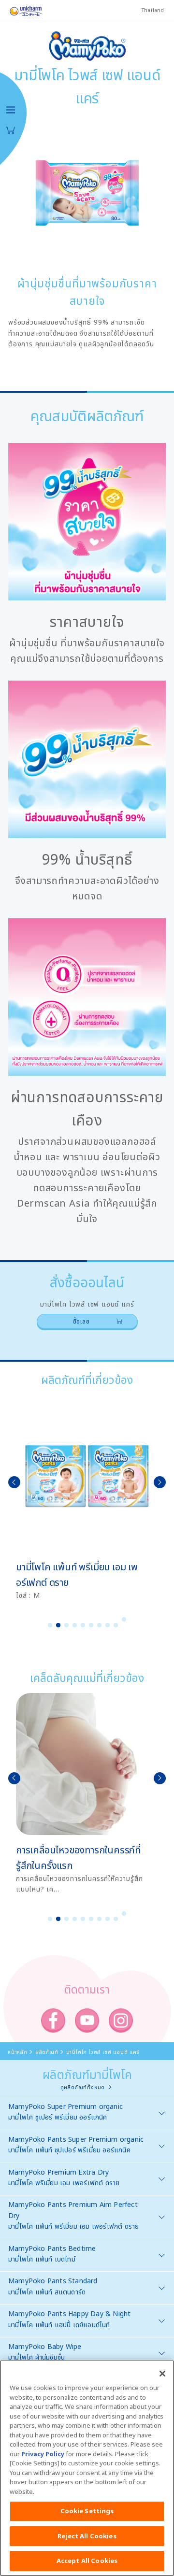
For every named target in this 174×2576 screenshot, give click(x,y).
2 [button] (58, 1625)
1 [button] (50, 1625)
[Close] (162, 2374)
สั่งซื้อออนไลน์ (11, 130)
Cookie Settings (87, 2511)
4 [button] (75, 1625)
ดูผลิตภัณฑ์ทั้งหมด (83, 2087)
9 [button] (116, 1625)
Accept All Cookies (87, 2561)
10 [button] (124, 1619)
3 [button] (67, 1625)
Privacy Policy (43, 2454)
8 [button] (108, 1625)
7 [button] (100, 1625)
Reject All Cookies (87, 2536)
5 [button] (83, 1625)
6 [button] (91, 1625)
